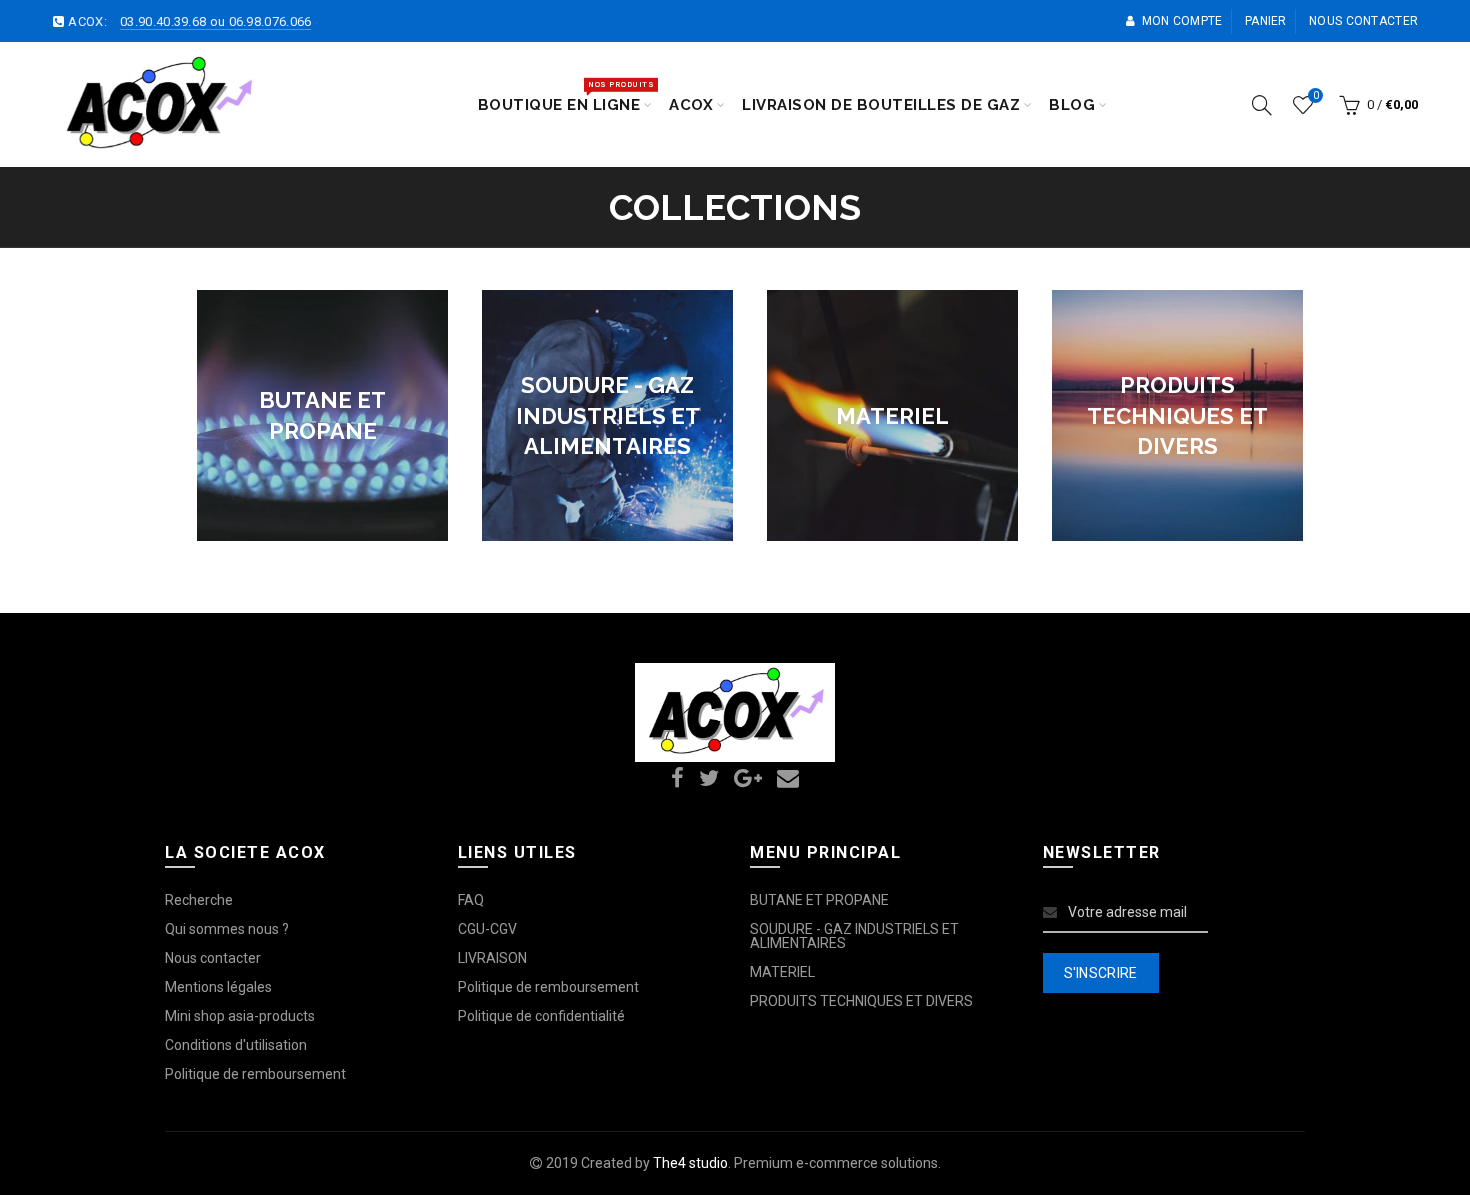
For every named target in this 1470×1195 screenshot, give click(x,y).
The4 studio (690, 1163)
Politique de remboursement (255, 1074)
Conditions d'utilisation (236, 1045)
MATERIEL (782, 972)
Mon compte (1182, 21)
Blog (1072, 105)
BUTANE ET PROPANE (819, 900)
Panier (1266, 21)
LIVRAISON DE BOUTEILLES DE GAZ (881, 105)
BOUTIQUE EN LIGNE (566, 96)
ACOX (691, 105)
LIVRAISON (492, 958)
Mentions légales (218, 987)
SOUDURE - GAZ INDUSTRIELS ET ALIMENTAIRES (854, 936)
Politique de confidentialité (541, 1016)
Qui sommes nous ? (227, 929)
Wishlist (1315, 95)
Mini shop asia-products (240, 1016)
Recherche (199, 900)
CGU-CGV (487, 929)
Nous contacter (1363, 21)
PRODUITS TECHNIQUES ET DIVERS (861, 1001)
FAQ (471, 900)
